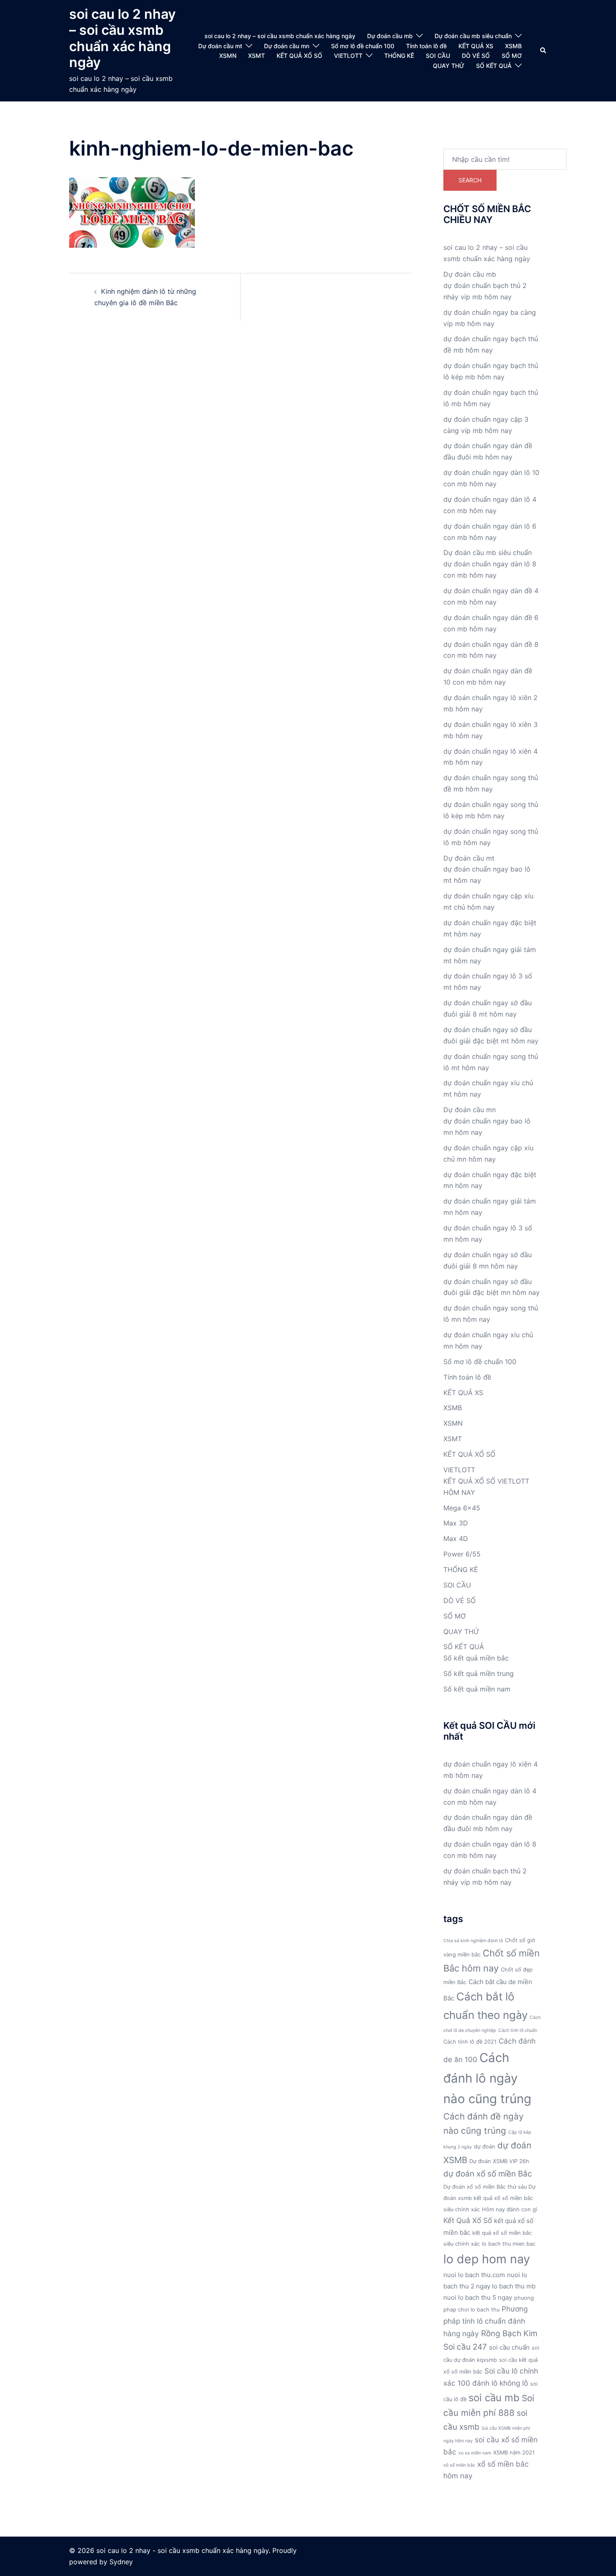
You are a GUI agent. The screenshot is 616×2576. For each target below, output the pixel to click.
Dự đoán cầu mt (220, 46)
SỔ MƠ (512, 56)
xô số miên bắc (459, 2465)
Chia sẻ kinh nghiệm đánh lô (473, 1941)
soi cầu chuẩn (509, 2347)
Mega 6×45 (462, 1508)
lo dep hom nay (487, 2259)
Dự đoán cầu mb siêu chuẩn (473, 36)
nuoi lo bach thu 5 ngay (478, 2297)
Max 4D (456, 1538)
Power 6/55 (462, 1554)
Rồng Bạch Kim (509, 2333)
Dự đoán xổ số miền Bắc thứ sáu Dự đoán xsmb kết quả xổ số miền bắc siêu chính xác (489, 2198)
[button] (544, 51)
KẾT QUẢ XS (476, 46)
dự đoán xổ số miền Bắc (488, 2174)
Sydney (121, 2562)
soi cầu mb (494, 2398)
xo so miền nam (475, 2453)
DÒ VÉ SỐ (476, 56)
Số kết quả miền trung (479, 1673)
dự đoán (485, 2147)
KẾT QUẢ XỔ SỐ (299, 56)
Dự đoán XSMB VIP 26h (499, 2161)
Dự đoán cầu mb (390, 36)
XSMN (228, 56)
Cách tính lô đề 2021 (470, 2042)
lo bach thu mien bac (509, 2244)
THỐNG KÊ (399, 56)
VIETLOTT (348, 56)
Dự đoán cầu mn (287, 46)
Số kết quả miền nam (477, 1689)
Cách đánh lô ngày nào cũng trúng (487, 2078)
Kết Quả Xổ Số (468, 2220)
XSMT (256, 56)
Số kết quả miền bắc (476, 1658)
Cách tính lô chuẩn (518, 2030)
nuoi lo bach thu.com (474, 2275)
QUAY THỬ (449, 66)
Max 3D (456, 1523)
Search (470, 180)
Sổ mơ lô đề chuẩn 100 (363, 46)
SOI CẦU (438, 56)
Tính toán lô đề (426, 46)
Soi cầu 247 (465, 2347)
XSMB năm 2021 (514, 2453)
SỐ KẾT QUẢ (494, 66)
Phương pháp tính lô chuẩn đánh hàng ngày (485, 2321)
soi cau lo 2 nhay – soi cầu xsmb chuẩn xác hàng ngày (122, 38)
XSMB (513, 46)
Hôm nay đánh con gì (510, 2209)
